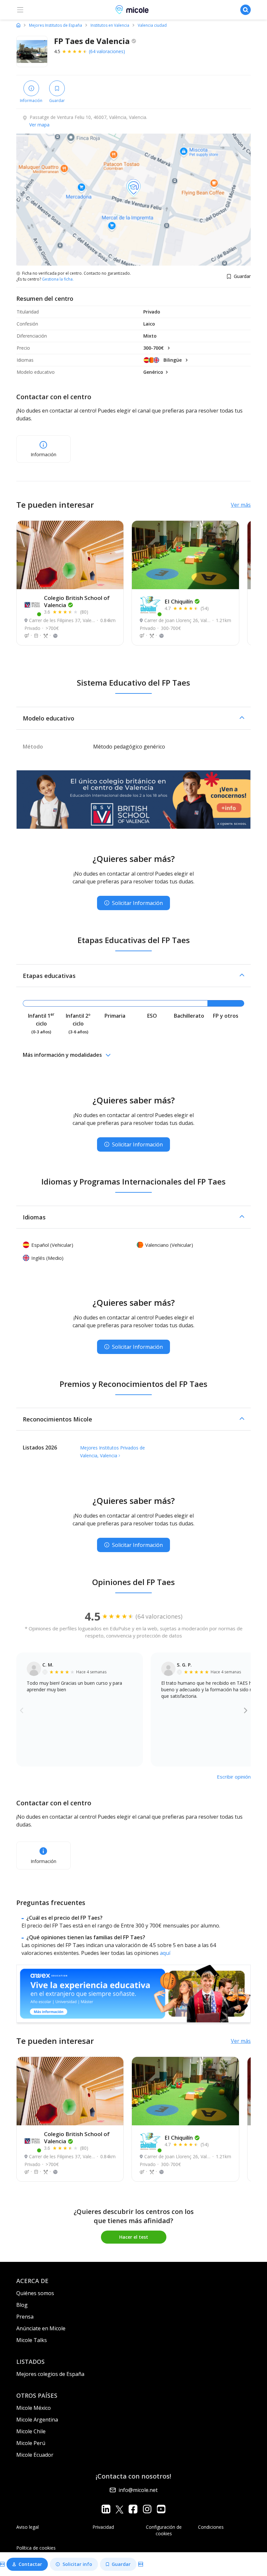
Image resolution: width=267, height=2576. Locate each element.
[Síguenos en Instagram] (147, 2509)
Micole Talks (32, 2340)
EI (179, 601)
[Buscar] (246, 10)
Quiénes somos (35, 2293)
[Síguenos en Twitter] (119, 2509)
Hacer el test (134, 2237)
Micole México (34, 2408)
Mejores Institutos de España (56, 25)
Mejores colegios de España (50, 2374)
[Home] (18, 25)
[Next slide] (246, 1710)
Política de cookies (36, 2548)
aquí (165, 1953)
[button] (133, 718)
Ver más (241, 505)
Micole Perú (31, 2443)
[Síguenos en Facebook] (133, 2509)
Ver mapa (39, 125)
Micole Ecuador (35, 2455)
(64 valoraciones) (107, 51)
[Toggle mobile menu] (20, 10)
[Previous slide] (22, 1710)
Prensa (25, 2317)
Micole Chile (31, 2431)
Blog (22, 2305)
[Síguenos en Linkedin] (106, 2509)
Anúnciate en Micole (41, 2328)
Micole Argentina (37, 2420)
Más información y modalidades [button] (62, 1055)
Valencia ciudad (152, 25)
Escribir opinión (234, 1777)
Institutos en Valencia (110, 25)
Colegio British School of (77, 601)
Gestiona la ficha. (58, 279)
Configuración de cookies (164, 2530)
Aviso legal (28, 2527)
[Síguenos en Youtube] (161, 2509)
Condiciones (211, 2527)
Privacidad (103, 2527)
